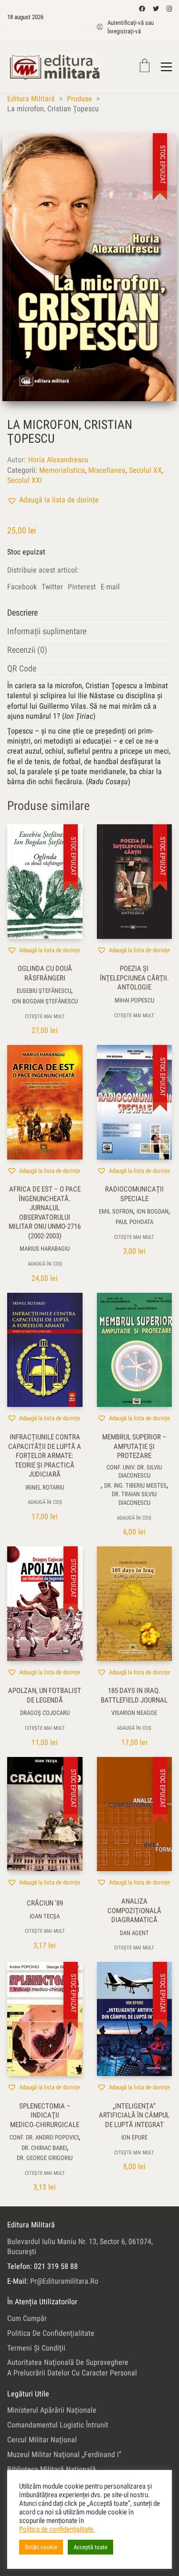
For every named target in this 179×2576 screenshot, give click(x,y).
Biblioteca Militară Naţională (52, 2469)
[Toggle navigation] (166, 67)
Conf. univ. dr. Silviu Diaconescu (134, 1471)
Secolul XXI (25, 480)
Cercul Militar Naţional (42, 2440)
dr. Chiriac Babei (44, 2148)
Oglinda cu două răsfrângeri (45, 973)
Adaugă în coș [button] (45, 1264)
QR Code (22, 668)
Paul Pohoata (134, 1222)
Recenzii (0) (27, 650)
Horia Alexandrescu (58, 460)
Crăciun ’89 (45, 1903)
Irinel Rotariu (45, 1487)
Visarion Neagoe (134, 1713)
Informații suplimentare (47, 631)
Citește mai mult (45, 1017)
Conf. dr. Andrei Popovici (44, 2137)
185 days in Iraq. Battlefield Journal (134, 1695)
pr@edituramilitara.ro (64, 2281)
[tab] (89, 613)
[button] (53, 500)
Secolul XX (145, 470)
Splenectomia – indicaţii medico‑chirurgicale (45, 2115)
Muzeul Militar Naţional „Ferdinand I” (64, 2454)
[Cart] (145, 67)
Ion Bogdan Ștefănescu (45, 1001)
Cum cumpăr (27, 2318)
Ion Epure (134, 2137)
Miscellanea (107, 470)
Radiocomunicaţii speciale (134, 1194)
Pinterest (82, 587)
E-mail (110, 587)
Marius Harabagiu (45, 1249)
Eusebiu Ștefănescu (44, 991)
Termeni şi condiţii (36, 2348)
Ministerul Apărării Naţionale (52, 2410)
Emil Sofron (116, 1211)
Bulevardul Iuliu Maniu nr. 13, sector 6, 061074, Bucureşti (80, 2246)
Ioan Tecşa (45, 1916)
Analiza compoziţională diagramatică (134, 1911)
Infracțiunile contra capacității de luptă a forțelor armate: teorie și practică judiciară (45, 1456)
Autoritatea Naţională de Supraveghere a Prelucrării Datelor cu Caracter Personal (72, 2367)
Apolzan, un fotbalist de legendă (45, 1695)
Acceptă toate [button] (90, 2547)
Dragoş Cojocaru (45, 1713)
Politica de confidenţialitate (51, 2333)
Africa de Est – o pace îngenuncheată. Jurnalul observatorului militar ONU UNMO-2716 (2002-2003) (45, 1213)
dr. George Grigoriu (45, 2158)
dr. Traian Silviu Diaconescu (134, 1498)
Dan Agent (134, 1933)
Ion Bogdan (153, 1211)
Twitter (52, 587)
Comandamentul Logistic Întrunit (58, 2425)
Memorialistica (62, 470)
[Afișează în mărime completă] (20, 148)
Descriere (22, 612)
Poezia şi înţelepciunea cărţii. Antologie (134, 978)
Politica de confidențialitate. (57, 2529)
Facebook (22, 587)
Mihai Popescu (134, 1000)
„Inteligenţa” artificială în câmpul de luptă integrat (134, 2115)
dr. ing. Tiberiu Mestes (135, 1485)
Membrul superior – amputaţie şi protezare (134, 1446)
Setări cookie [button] (41, 2547)
